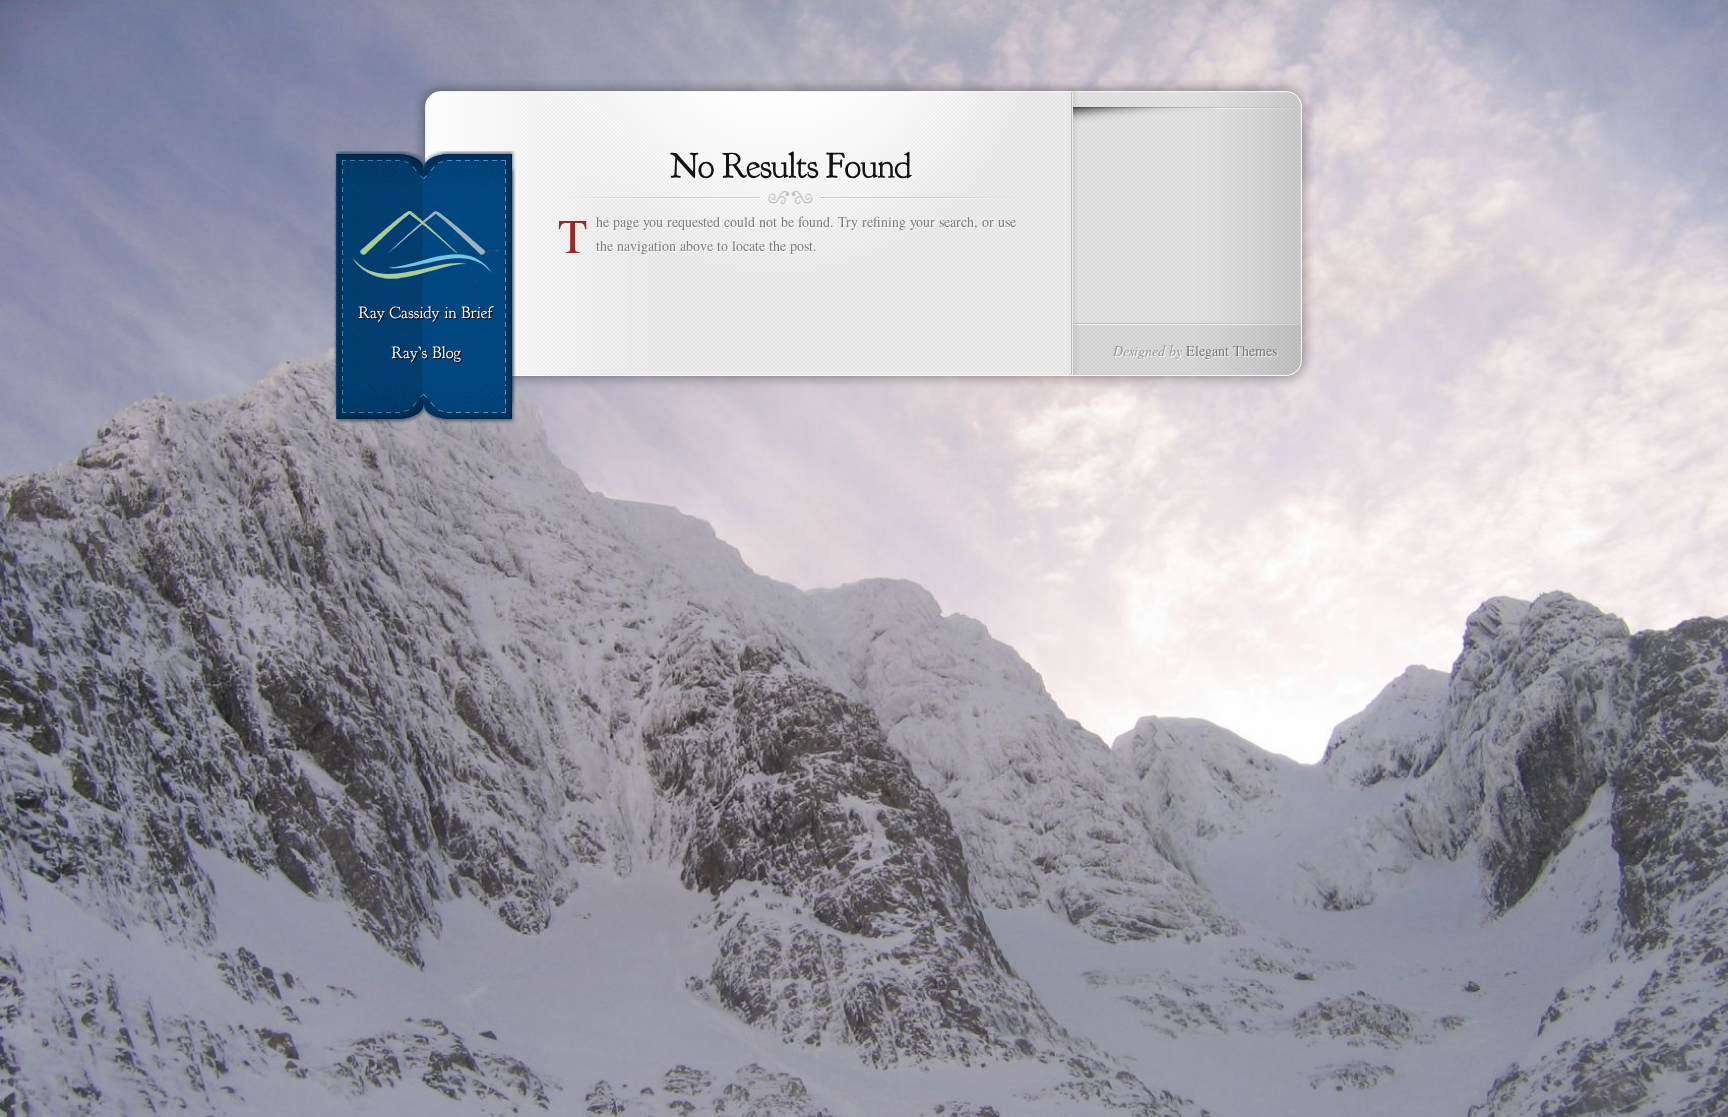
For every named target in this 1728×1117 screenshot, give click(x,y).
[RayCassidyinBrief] (425, 314)
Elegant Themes (1231, 350)
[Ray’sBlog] (425, 354)
